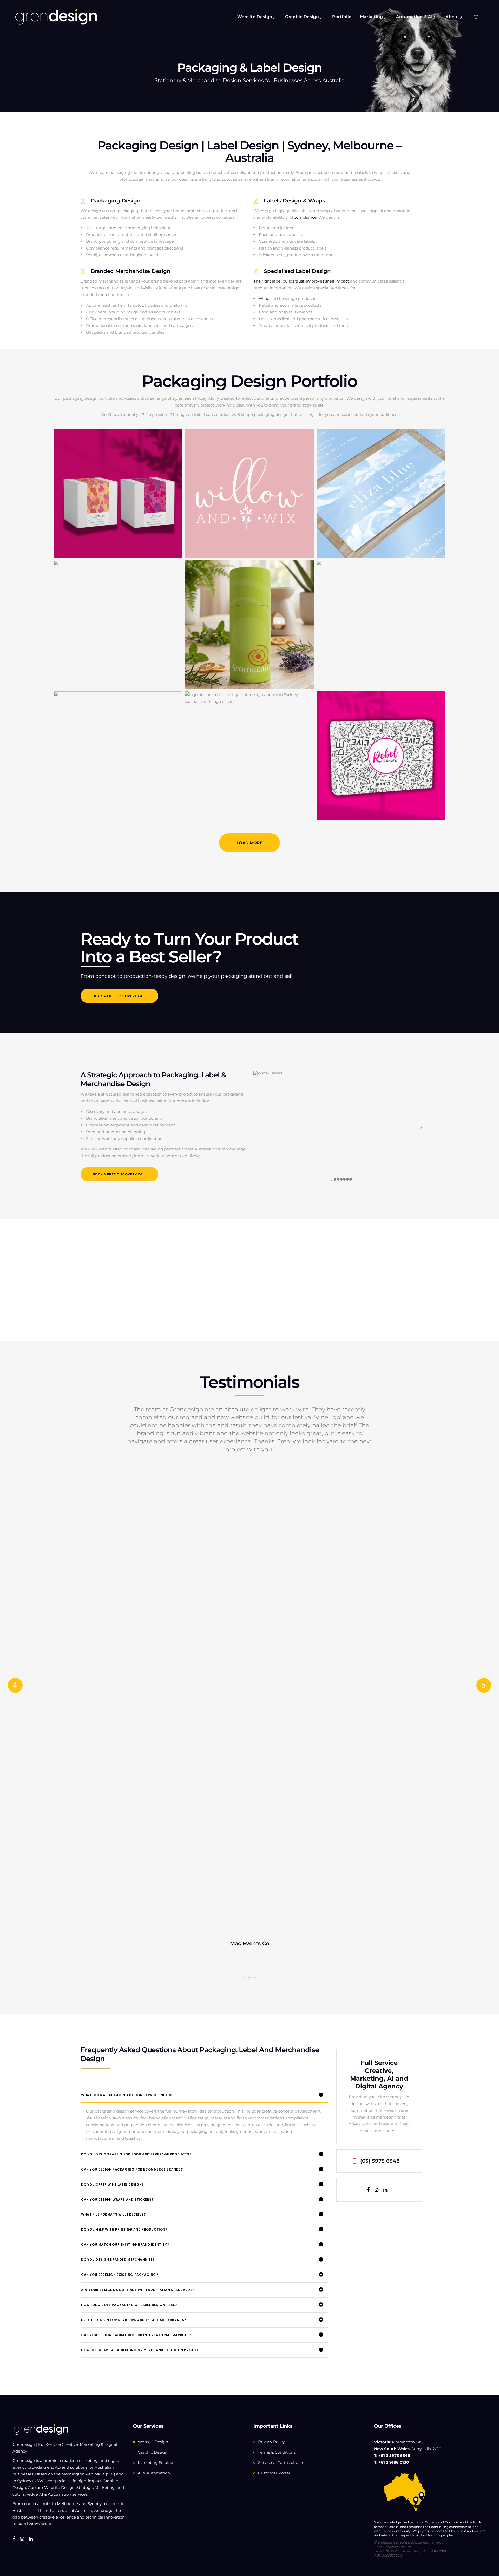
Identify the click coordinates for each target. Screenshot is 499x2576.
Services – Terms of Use (280, 2463)
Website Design (153, 2442)
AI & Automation (154, 2473)
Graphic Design (153, 2452)
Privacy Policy (271, 2442)
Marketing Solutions (157, 2463)
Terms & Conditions (277, 2452)
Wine (264, 299)
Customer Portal (274, 2473)
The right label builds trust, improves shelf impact (301, 281)
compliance (305, 217)
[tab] (204, 2095)
